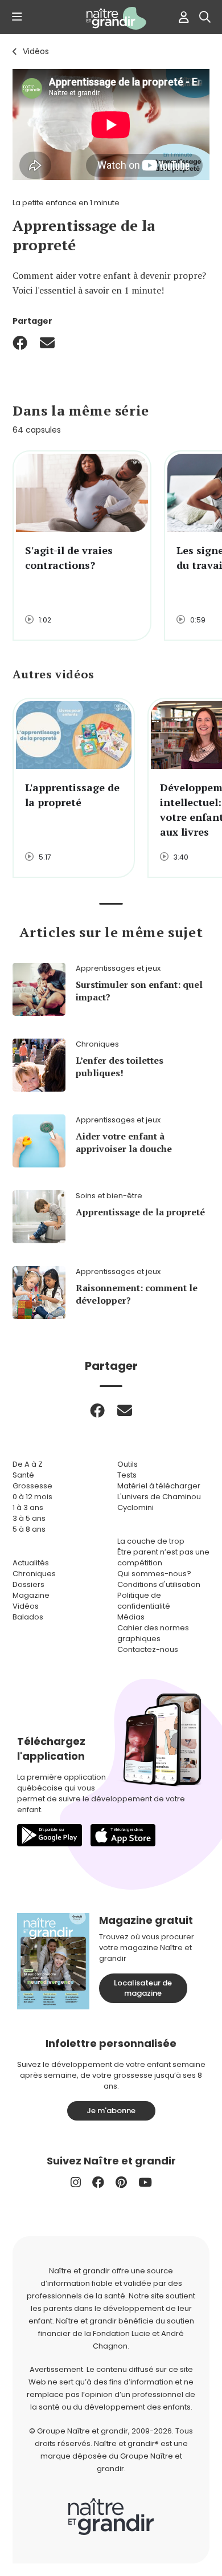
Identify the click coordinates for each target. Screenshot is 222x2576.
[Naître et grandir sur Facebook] (98, 2182)
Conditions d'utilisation (159, 1584)
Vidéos (36, 51)
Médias (131, 1617)
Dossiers (28, 1584)
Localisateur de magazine (143, 1988)
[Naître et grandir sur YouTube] (145, 2182)
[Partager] (20, 343)
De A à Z (28, 1464)
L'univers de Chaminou (159, 1497)
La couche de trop (151, 1541)
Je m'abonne (111, 2111)
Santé (23, 1475)
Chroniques (34, 1574)
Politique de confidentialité (144, 1601)
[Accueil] (111, 18)
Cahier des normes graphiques (153, 1633)
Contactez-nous (148, 1649)
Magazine (31, 1595)
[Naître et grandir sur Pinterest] (121, 2182)
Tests (127, 1475)
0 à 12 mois (32, 1497)
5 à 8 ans (29, 1529)
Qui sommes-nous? (154, 1574)
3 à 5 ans (29, 1518)
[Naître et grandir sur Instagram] (76, 2182)
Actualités (31, 1563)
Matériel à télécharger (159, 1486)
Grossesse (32, 1486)
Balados (28, 1617)
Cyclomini (135, 1507)
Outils (128, 1464)
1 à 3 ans (28, 1507)
